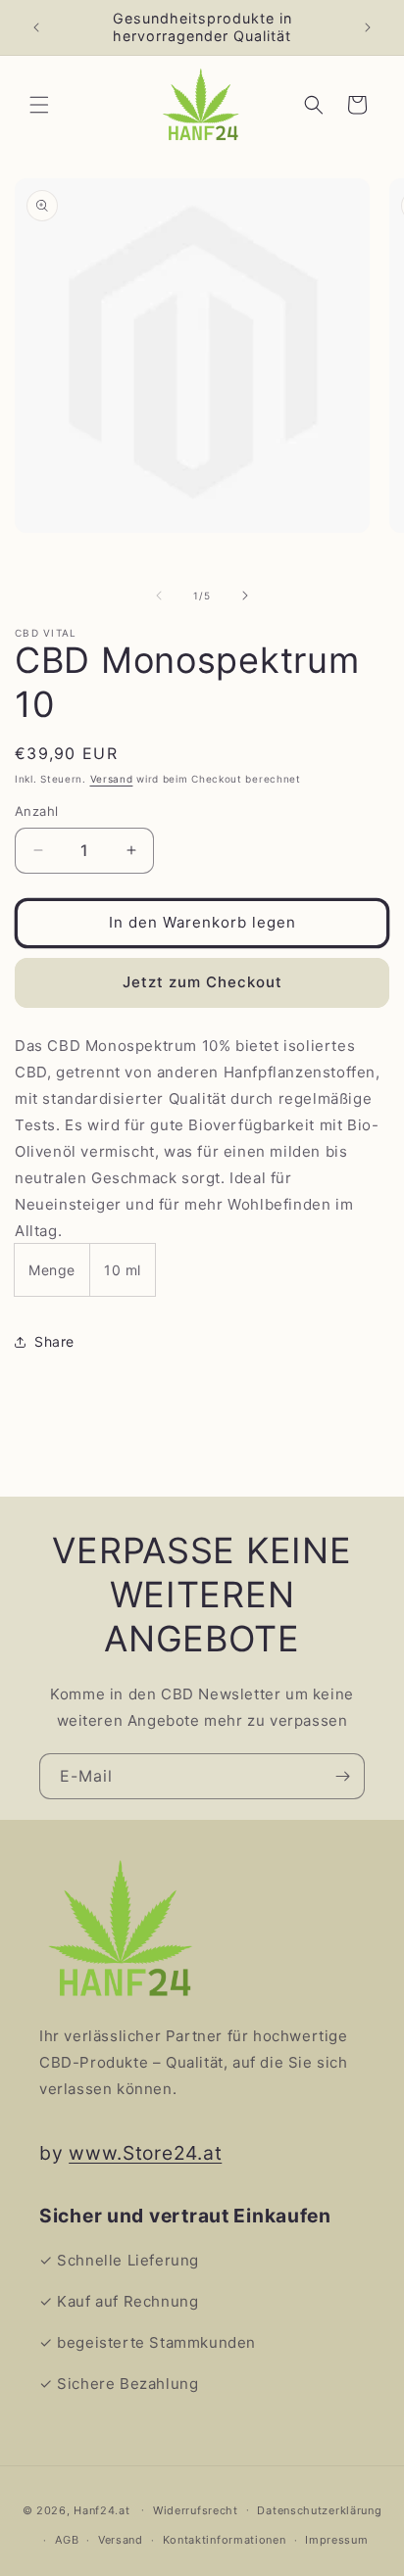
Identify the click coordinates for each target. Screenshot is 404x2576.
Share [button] (54, 1341)
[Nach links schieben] (159, 596)
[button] (39, 105)
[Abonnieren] (342, 1776)
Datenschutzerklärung (319, 2510)
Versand (112, 779)
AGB (67, 2540)
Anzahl (36, 811)
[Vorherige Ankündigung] (36, 27)
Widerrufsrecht (196, 2510)
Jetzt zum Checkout (202, 982)
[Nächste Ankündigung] (368, 27)
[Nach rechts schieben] (245, 596)
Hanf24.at (101, 2509)
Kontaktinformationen (225, 2540)
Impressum (336, 2540)
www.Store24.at (145, 2153)
